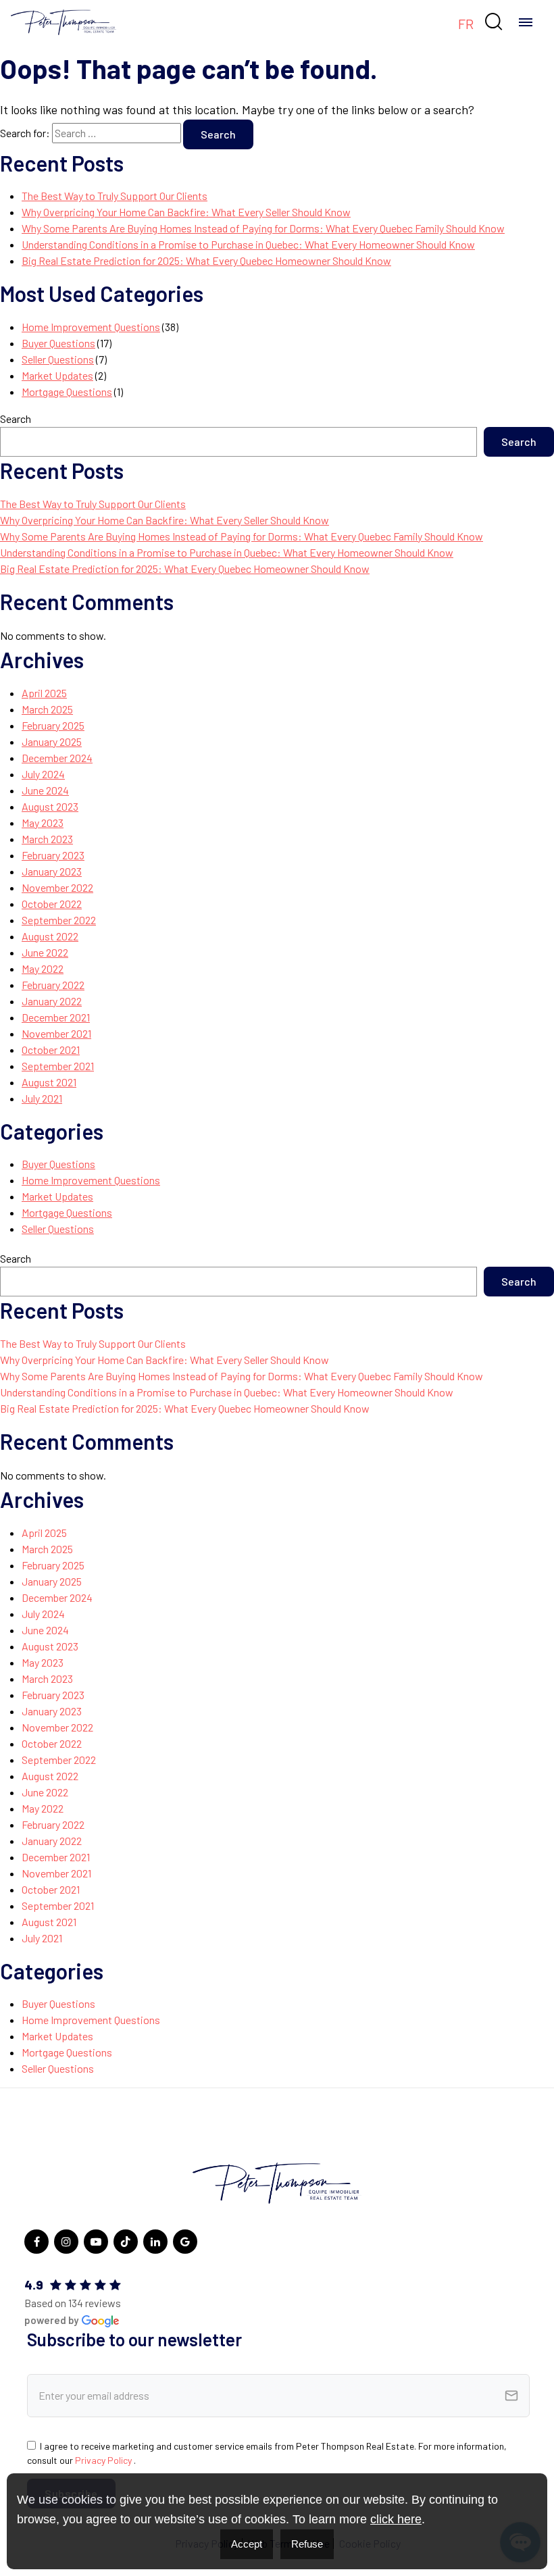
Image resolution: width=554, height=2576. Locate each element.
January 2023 (52, 871)
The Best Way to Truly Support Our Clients (115, 196)
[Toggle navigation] (526, 22)
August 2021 (49, 1082)
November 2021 (56, 1033)
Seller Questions (58, 359)
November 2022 (57, 887)
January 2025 (52, 741)
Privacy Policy (104, 2460)
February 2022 (53, 985)
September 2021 (58, 1066)
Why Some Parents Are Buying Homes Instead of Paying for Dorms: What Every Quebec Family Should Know (263, 228)
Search (16, 419)
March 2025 (47, 709)
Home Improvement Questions (91, 327)
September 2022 (59, 920)
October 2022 (52, 904)
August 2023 (50, 806)
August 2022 (50, 936)
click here (396, 2519)
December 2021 (56, 1017)
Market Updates (57, 375)
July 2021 (42, 1098)
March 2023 (47, 839)
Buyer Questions (58, 343)
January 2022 (52, 1001)
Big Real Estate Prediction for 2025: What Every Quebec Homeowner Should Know (206, 260)
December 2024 (57, 758)
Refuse (307, 2544)
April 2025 (44, 693)
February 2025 (53, 725)
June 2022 (45, 952)
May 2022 (43, 968)
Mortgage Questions (67, 392)
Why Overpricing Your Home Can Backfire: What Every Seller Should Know (186, 212)
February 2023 (53, 855)
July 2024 (43, 774)
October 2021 (51, 1050)
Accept (247, 2544)
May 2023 (43, 823)
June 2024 (45, 790)
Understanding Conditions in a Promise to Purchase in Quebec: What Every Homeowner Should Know (248, 244)
